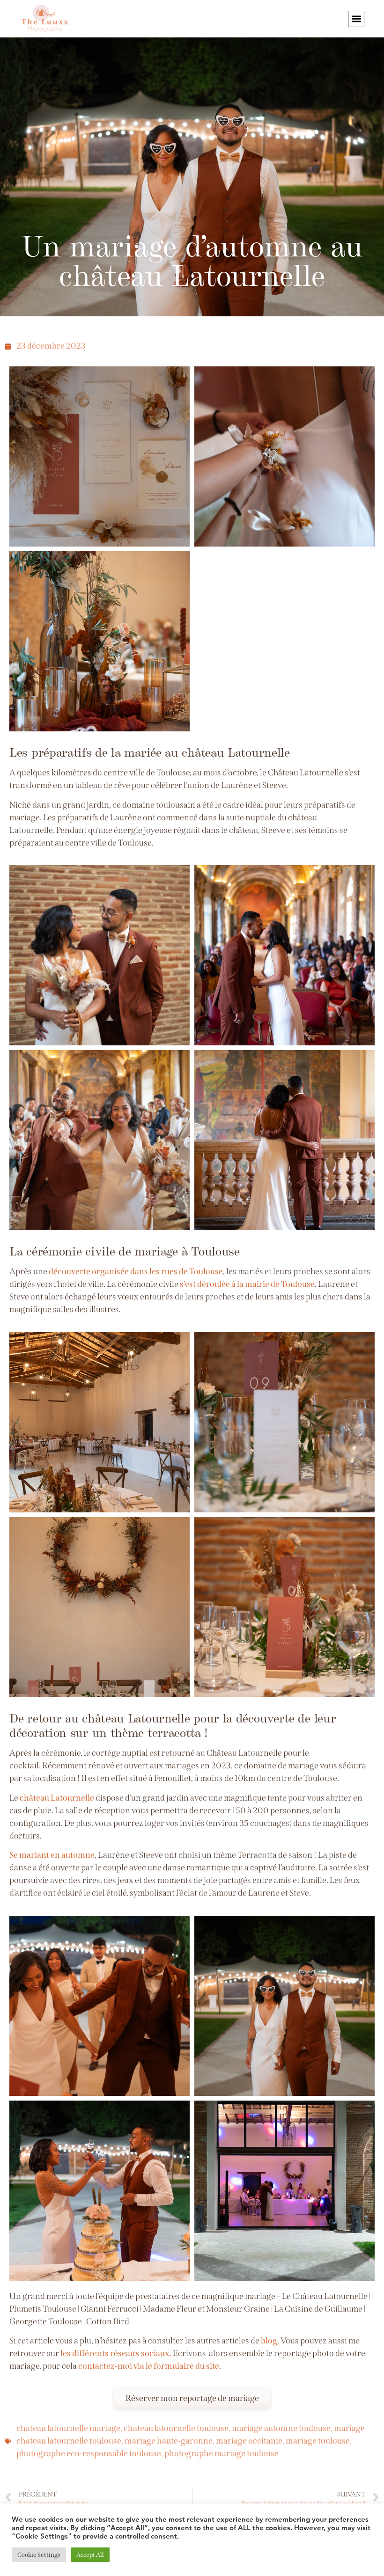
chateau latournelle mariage (68, 2428)
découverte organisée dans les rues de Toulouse (136, 1271)
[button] (356, 19)
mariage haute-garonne (169, 2441)
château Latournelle (57, 1798)
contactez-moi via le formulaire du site (149, 2366)
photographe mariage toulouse (222, 2453)
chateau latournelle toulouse (176, 2428)
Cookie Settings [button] (39, 2555)
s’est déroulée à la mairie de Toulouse (247, 1284)
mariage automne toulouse (281, 2428)
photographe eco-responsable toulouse (89, 2453)
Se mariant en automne (52, 1855)
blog (269, 2341)
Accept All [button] (90, 2555)
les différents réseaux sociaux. (116, 2353)
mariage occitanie (249, 2441)
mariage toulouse (318, 2441)
